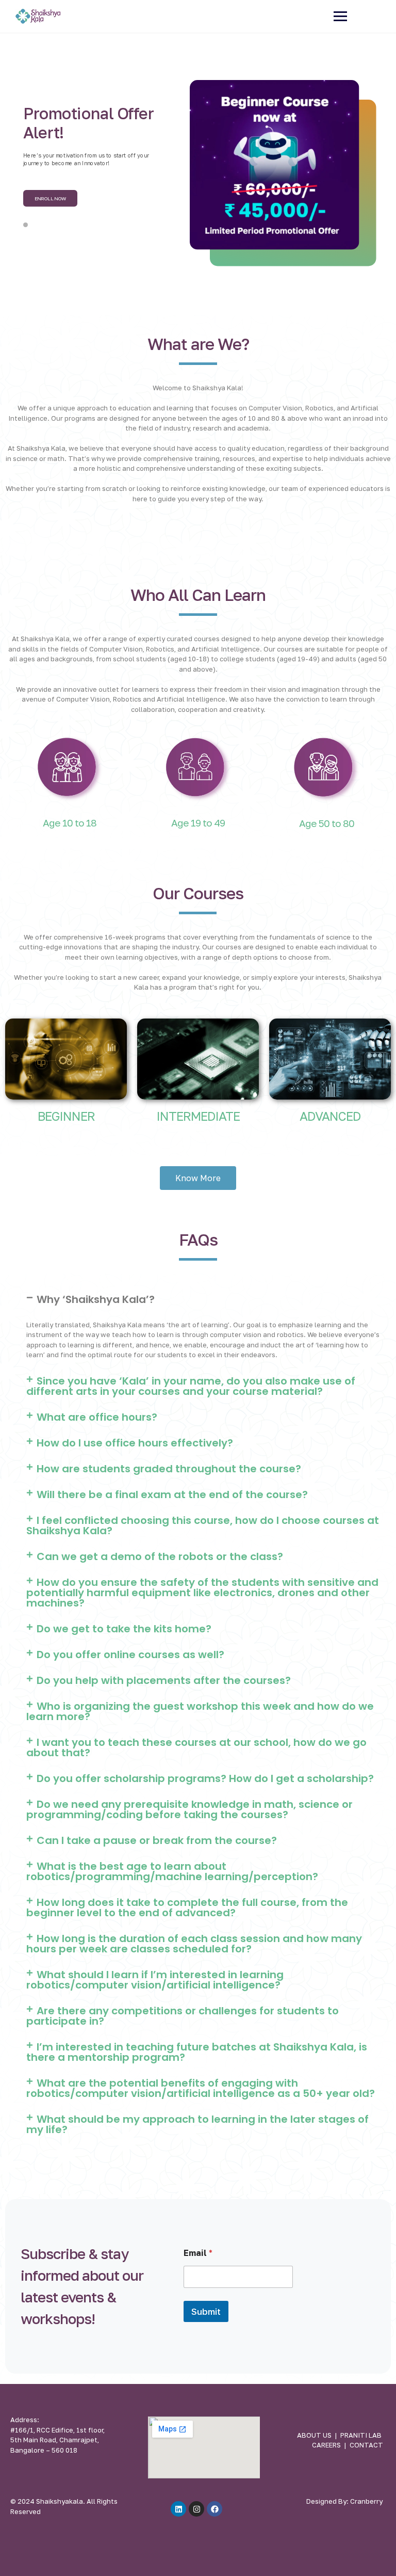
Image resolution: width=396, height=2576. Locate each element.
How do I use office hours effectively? (135, 1443)
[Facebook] (214, 2509)
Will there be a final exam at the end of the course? (172, 1494)
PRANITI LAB (361, 2435)
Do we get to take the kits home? (124, 1629)
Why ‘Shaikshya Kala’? (96, 1299)
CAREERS (326, 2445)
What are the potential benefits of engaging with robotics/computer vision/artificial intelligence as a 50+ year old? (201, 2088)
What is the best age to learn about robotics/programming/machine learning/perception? (172, 1871)
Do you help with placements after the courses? (164, 1680)
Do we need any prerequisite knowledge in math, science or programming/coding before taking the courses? (189, 1809)
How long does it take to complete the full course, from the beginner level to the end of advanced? (187, 1907)
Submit (206, 2311)
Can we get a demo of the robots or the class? (160, 1556)
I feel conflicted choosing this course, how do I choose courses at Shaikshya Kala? (203, 1525)
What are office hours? (97, 1417)
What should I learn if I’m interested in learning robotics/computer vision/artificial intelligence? (155, 1980)
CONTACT (366, 2445)
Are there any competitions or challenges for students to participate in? (183, 2016)
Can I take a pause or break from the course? (157, 1840)
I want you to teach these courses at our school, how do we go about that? (196, 1747)
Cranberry (366, 2501)
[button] (206, 1299)
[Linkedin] (178, 2509)
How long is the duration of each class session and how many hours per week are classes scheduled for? (194, 1944)
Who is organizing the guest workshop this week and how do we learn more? (200, 1711)
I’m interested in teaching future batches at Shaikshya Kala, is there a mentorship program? (197, 2052)
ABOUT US (314, 2435)
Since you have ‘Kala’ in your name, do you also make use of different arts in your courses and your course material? (191, 1386)
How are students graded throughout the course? (169, 1469)
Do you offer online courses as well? (130, 1655)
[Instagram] (196, 2509)
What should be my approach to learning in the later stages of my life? (197, 2124)
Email (198, 2253)
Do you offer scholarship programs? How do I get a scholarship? (205, 1778)
